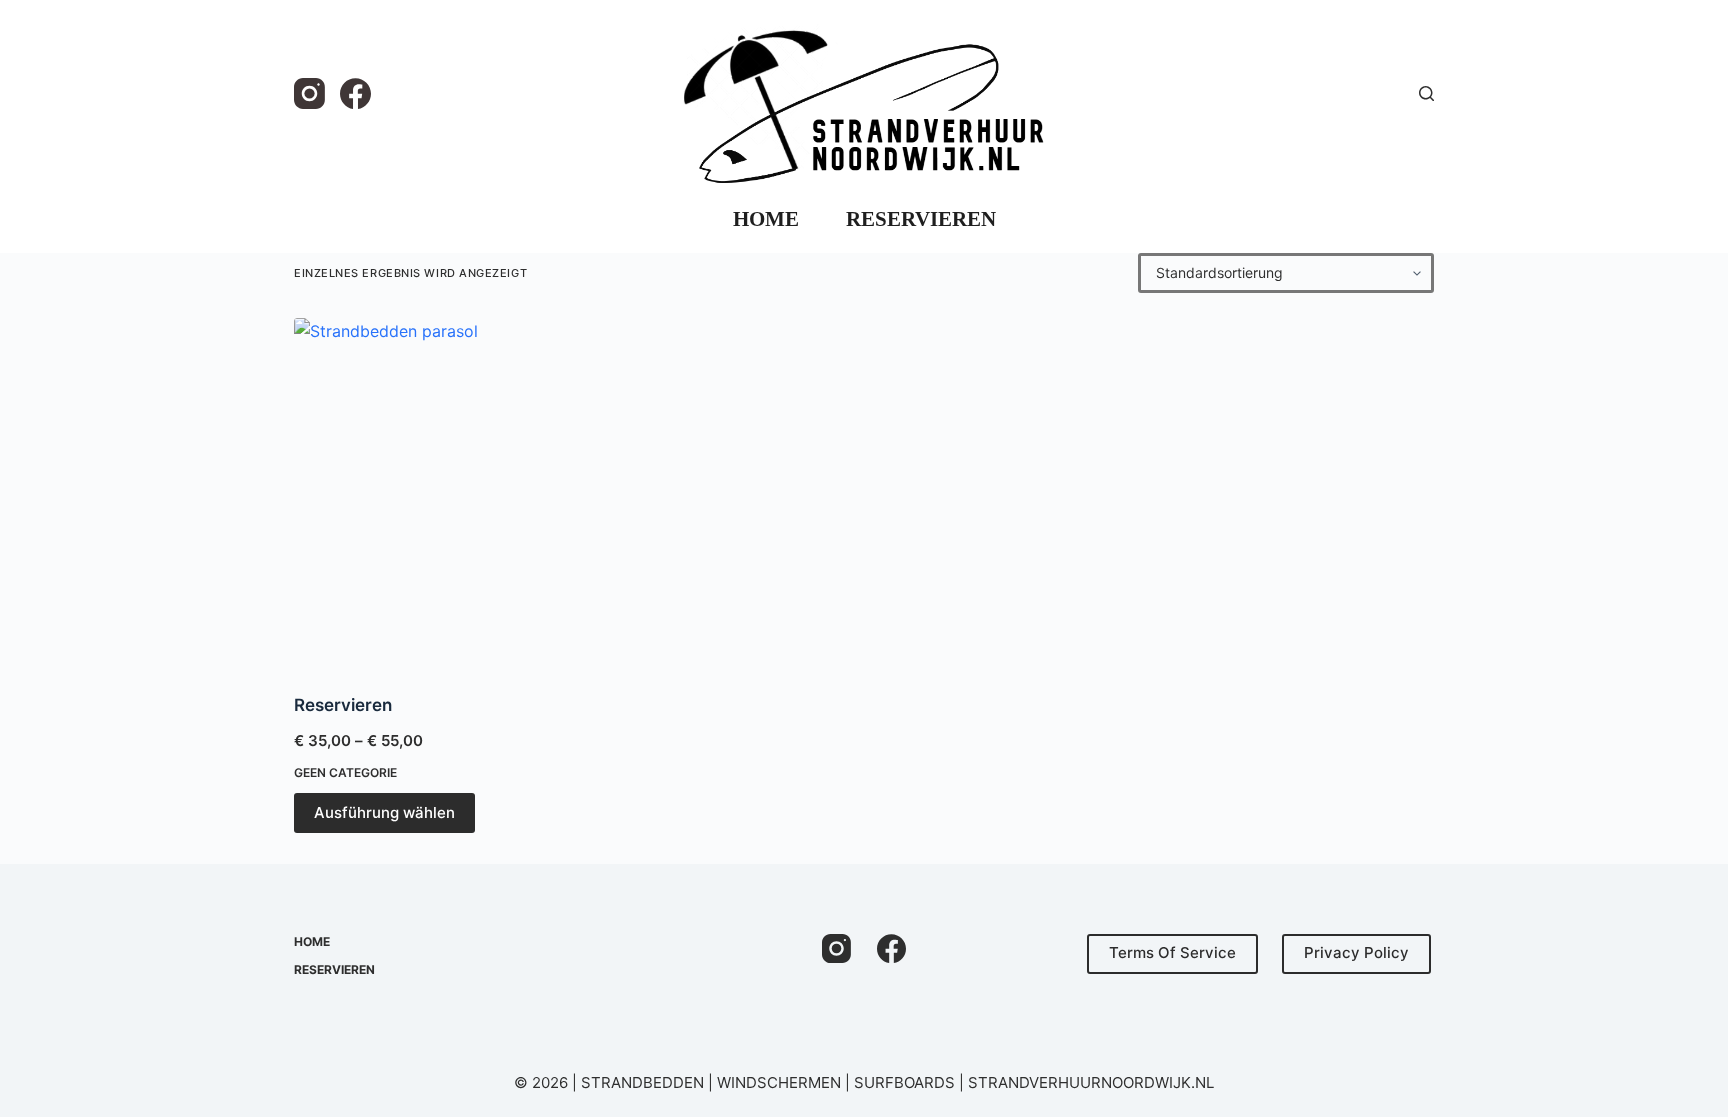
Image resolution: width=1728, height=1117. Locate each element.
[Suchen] (1426, 93)
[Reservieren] (425, 493)
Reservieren (921, 219)
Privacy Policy (1356, 952)
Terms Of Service (1172, 952)
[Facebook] (355, 93)
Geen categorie (345, 772)
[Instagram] (309, 93)
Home (766, 219)
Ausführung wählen (384, 812)
